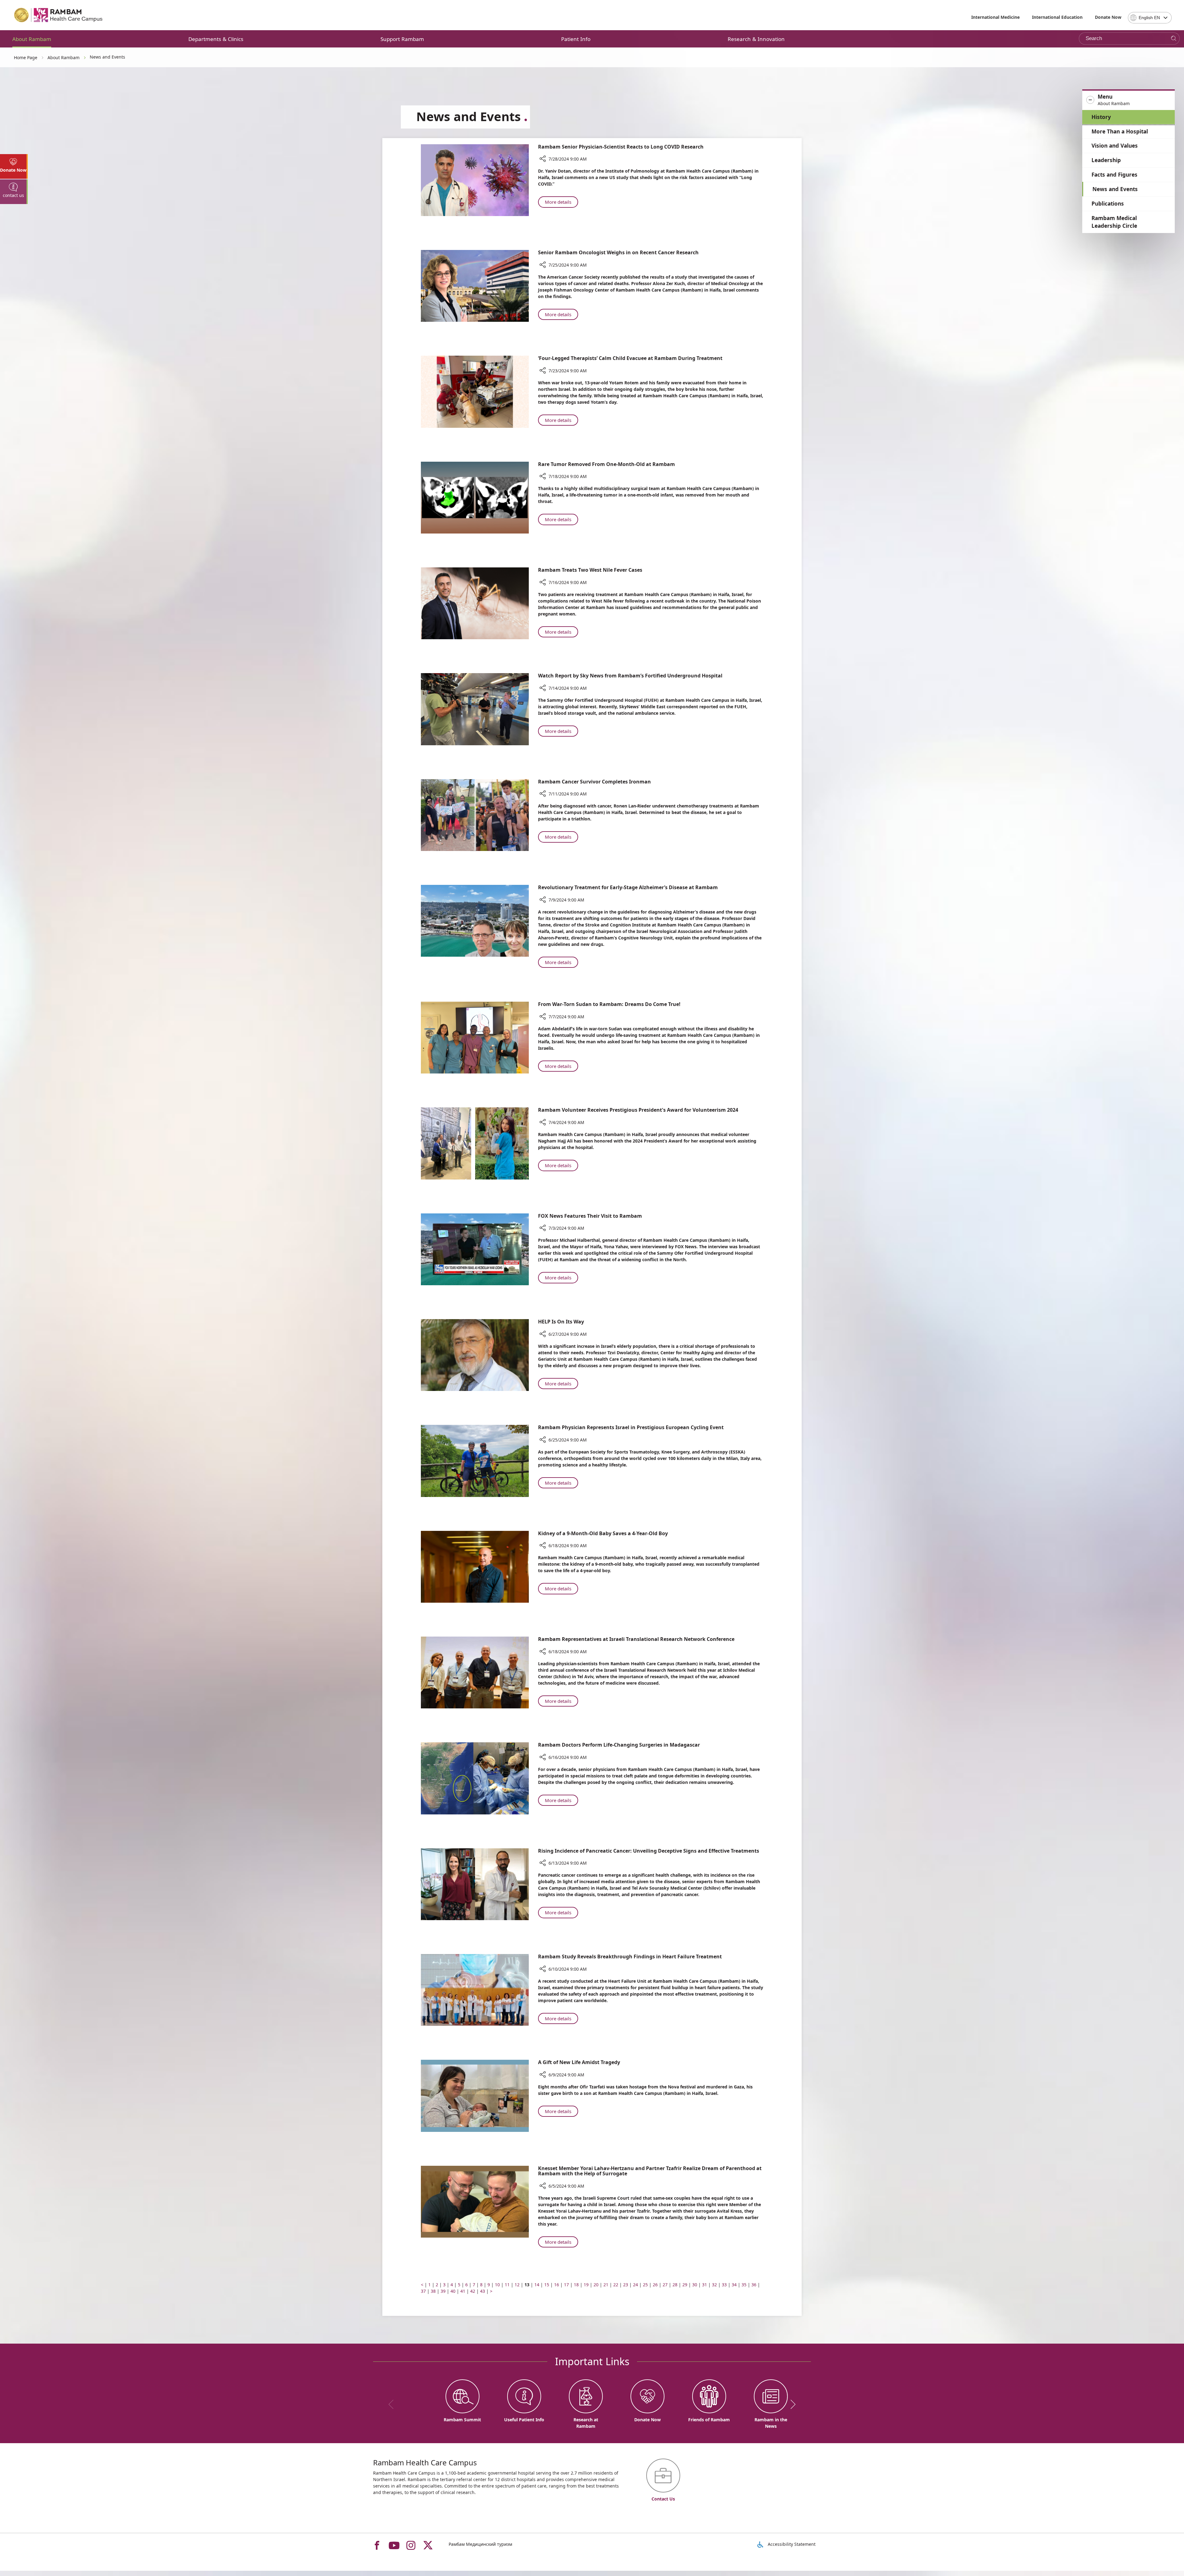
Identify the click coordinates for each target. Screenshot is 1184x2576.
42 (473, 2291)
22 (616, 2285)
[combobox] (1150, 18)
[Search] (1174, 39)
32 (714, 2285)
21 (606, 2285)
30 (695, 2285)
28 (675, 2285)
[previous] (393, 2404)
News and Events (1115, 189)
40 (453, 2291)
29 (685, 2285)
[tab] (14, 166)
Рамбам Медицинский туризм (480, 2544)
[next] (791, 2404)
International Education (1057, 17)
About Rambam (32, 39)
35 (744, 2285)
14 (537, 2285)
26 (655, 2285)
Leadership (1106, 160)
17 (566, 2285)
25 (645, 2285)
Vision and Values (1115, 146)
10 (497, 2285)
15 (547, 2285)
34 (734, 2285)
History (1101, 117)
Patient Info (576, 39)
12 (517, 2285)
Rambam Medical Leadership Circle (1114, 222)
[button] (1128, 100)
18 (576, 2285)
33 (724, 2285)
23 (626, 2285)
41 (463, 2291)
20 (596, 2285)
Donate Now (1108, 17)
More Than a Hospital (1120, 131)
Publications (1108, 204)
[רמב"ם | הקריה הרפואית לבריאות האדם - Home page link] (59, 15)
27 (665, 2285)
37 (423, 2291)
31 (705, 2285)
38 (433, 2291)
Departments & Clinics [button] (216, 39)
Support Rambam (402, 39)
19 (586, 2285)
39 (443, 2291)
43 (483, 2291)
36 (754, 2285)
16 (557, 2285)
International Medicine (995, 17)
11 (507, 2285)
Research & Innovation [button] (756, 39)
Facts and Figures (1114, 175)
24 (635, 2285)
